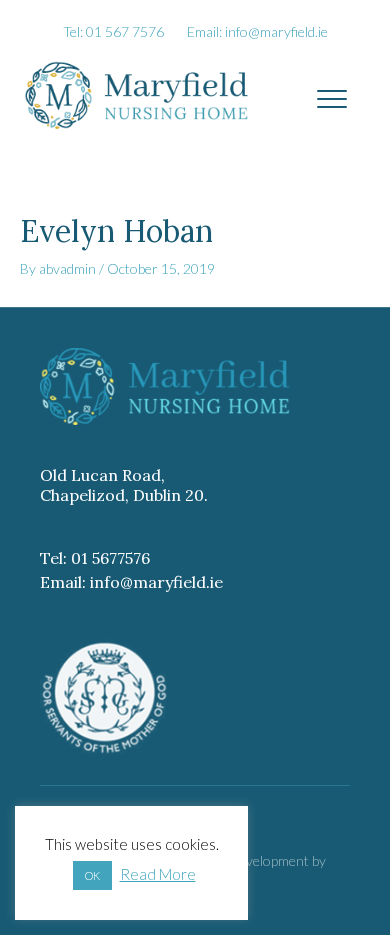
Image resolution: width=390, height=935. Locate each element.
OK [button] (92, 875)
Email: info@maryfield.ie (257, 31)
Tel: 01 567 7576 (113, 31)
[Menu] (332, 100)
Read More (158, 874)
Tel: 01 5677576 (95, 558)
